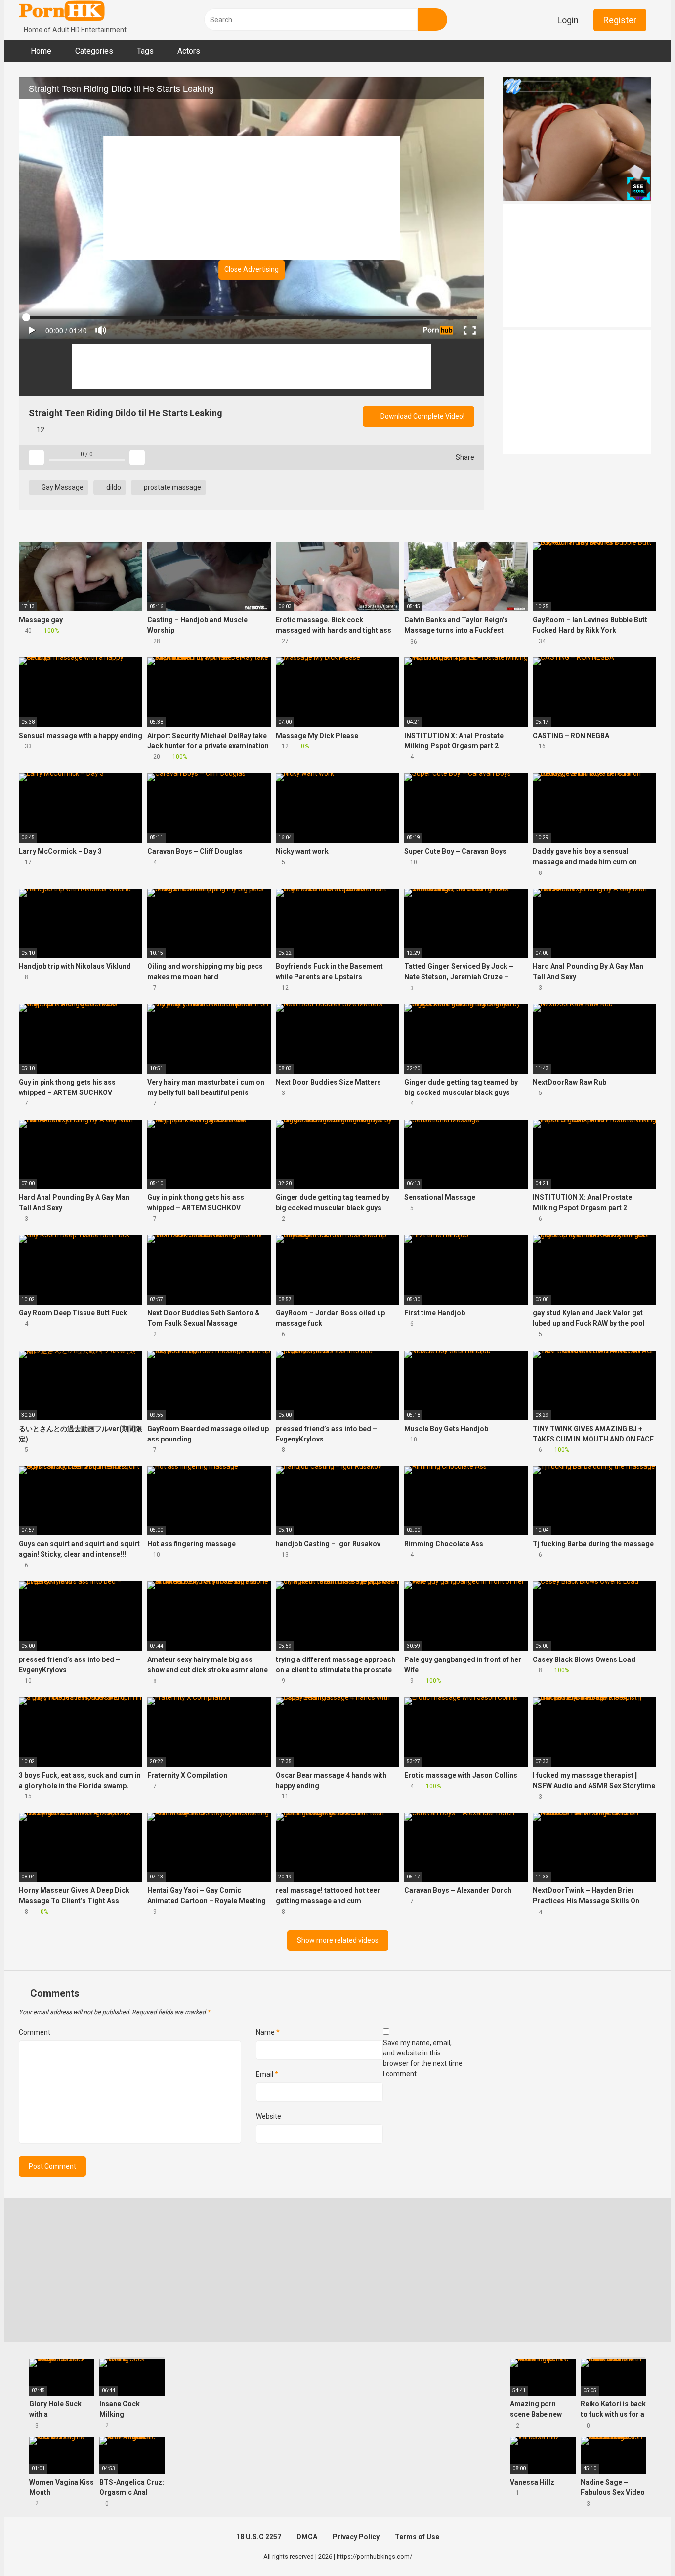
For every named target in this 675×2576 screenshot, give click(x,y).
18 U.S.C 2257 (259, 2537)
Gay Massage (62, 487)
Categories (94, 51)
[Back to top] (643, 2546)
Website (269, 2116)
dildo (113, 487)
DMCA (307, 2537)
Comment (35, 2032)
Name (268, 2032)
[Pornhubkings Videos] (63, 12)
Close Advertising (252, 269)
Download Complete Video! (422, 416)
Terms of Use (417, 2537)
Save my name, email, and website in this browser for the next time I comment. (423, 2058)
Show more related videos (338, 1940)
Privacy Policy (356, 2537)
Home (41, 51)
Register (620, 20)
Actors (189, 51)
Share (464, 457)
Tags (145, 51)
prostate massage (172, 487)
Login (568, 20)
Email (267, 2074)
